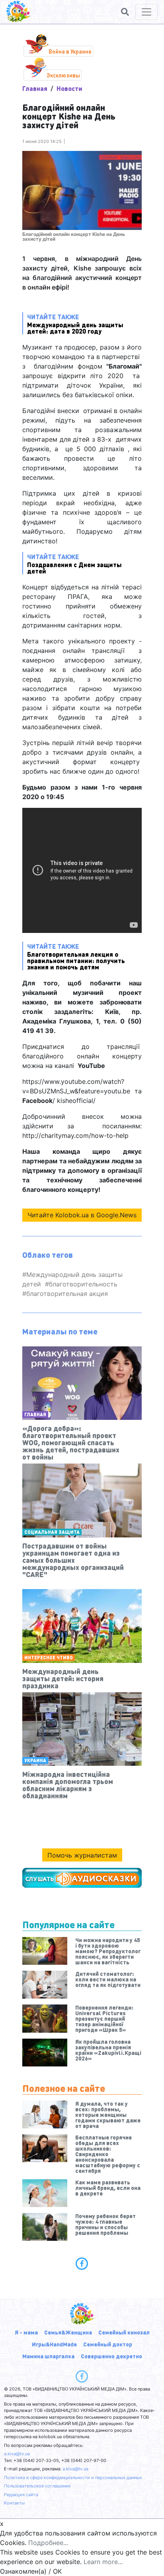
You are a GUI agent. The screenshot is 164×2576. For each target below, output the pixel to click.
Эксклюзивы (63, 75)
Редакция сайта (21, 2495)
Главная (35, 88)
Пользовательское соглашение (37, 2486)
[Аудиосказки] (82, 1878)
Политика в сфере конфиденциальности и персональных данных (73, 2478)
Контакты (14, 2503)
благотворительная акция (67, 1294)
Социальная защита (52, 1532)
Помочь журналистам (82, 1855)
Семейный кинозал (124, 2332)
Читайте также (75, 323)
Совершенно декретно (111, 2356)
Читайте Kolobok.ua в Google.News (82, 1215)
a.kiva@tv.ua (17, 2454)
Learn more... (103, 2562)
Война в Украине (70, 51)
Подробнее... (48, 2543)
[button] (125, 12)
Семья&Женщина (68, 2332)
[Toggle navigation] (146, 12)
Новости (69, 88)
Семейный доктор (108, 2344)
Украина (35, 1760)
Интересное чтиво (49, 1658)
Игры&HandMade (54, 2344)
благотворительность (83, 1284)
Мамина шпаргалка (48, 2356)
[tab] (82, 2263)
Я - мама (26, 2332)
